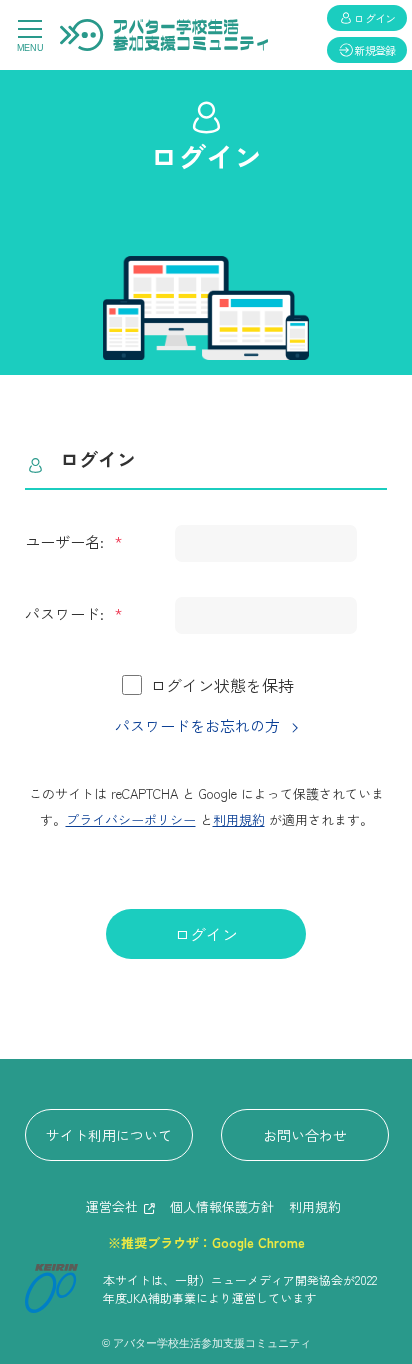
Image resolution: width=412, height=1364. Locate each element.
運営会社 (112, 1206)
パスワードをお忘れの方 (197, 725)
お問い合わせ (305, 1135)
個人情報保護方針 (222, 1206)
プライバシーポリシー (131, 819)
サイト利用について (109, 1135)
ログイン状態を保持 (222, 685)
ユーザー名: (66, 541)
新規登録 (375, 50)
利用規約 (239, 819)
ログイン (206, 934)
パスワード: (66, 613)
